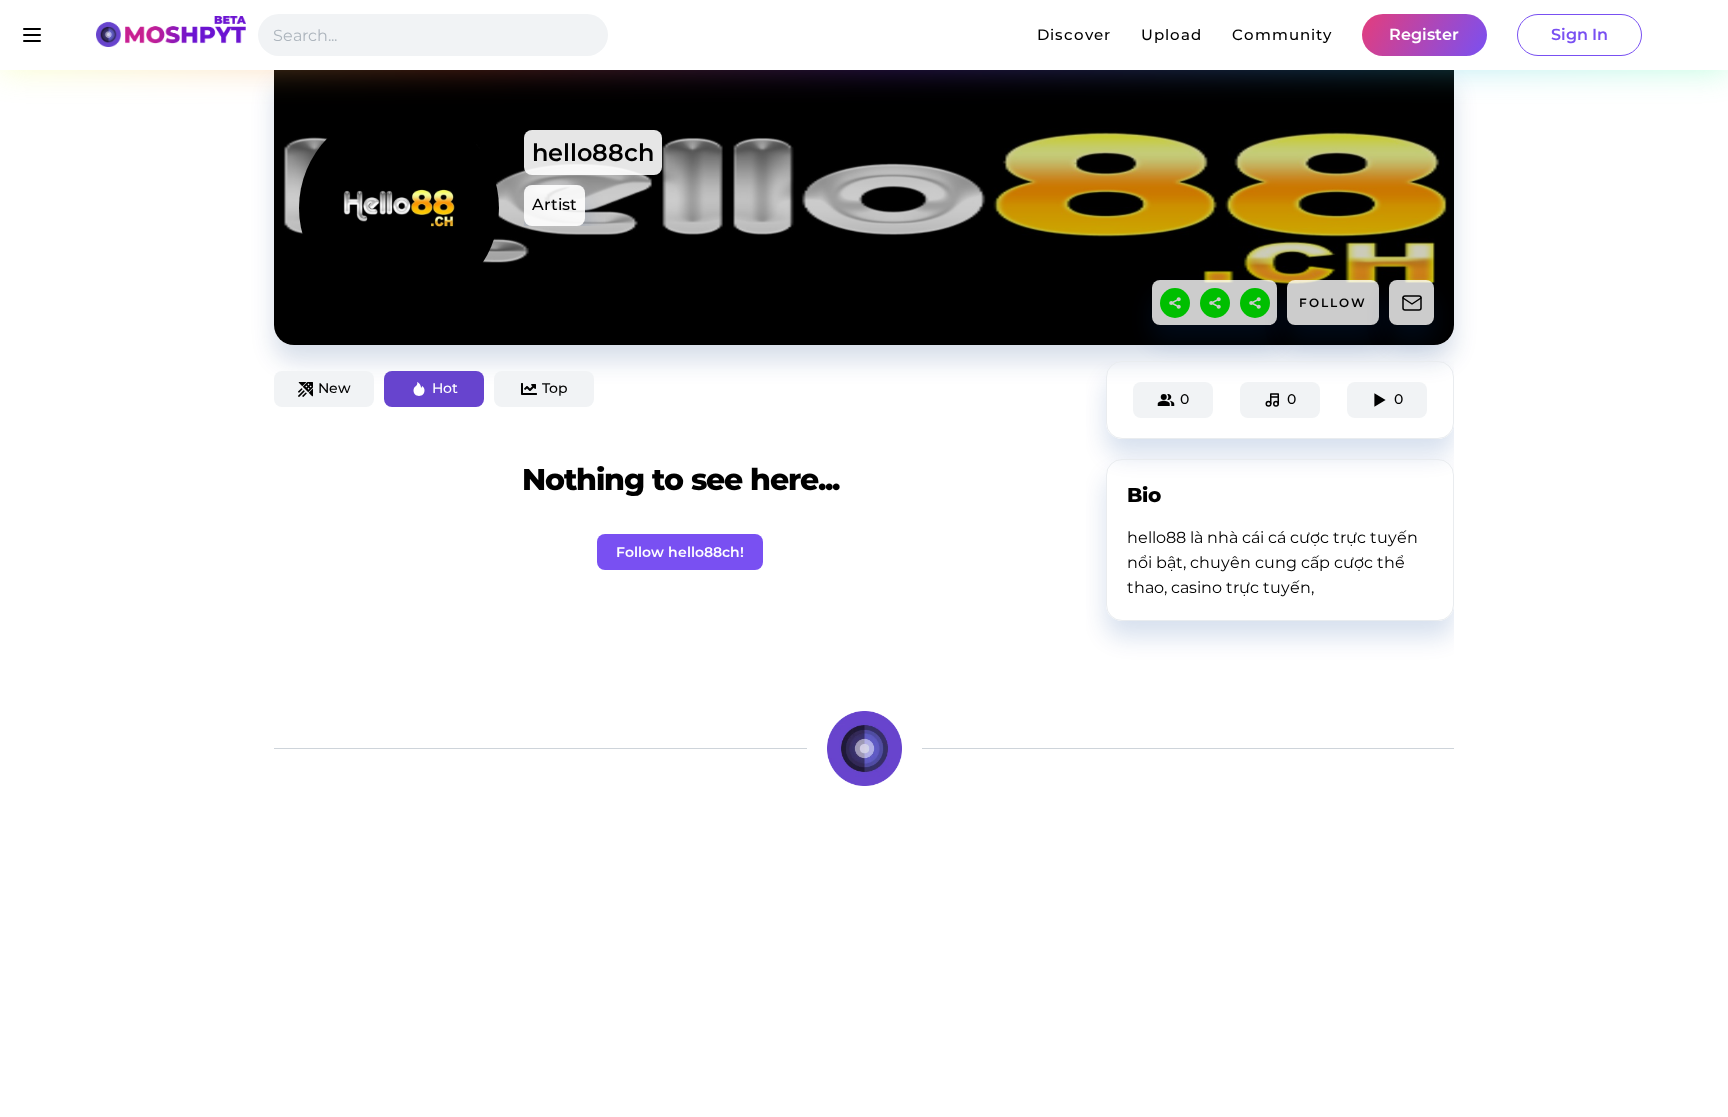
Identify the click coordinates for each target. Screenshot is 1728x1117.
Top (555, 388)
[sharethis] (1175, 303)
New (334, 388)
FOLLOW (1333, 302)
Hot (445, 388)
